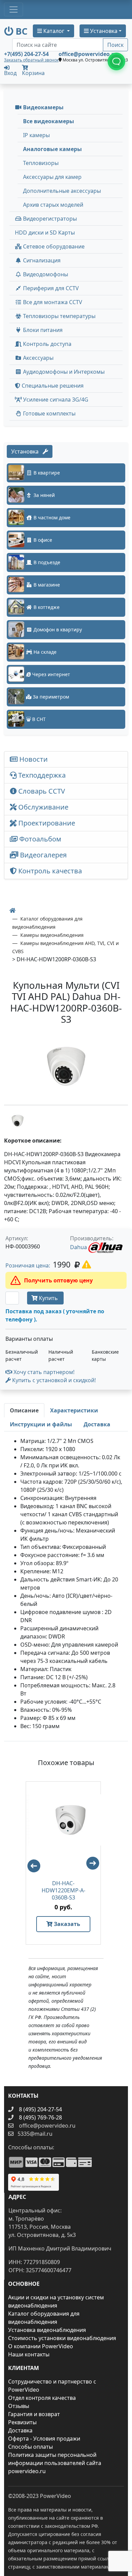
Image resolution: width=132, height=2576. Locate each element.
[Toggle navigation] (14, 10)
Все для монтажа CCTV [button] (52, 302)
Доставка (20, 2430)
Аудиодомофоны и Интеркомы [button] (63, 372)
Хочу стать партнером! (43, 1372)
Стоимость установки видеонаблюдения (62, 2338)
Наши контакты (29, 2354)
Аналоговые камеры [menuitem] (52, 149)
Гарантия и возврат (34, 2414)
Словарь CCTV (41, 791)
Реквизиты (22, 2422)
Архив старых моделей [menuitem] (53, 205)
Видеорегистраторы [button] (49, 219)
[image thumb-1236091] (18, 1120)
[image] (66, 1066)
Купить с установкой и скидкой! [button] (53, 1380)
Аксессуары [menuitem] (38, 358)
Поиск (115, 45)
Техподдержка (41, 775)
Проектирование (46, 823)
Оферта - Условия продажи (44, 2439)
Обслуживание (42, 807)
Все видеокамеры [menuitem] (49, 121)
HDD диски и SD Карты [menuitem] (45, 233)
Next (96, 1866)
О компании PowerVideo (41, 2346)
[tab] (24, 1410)
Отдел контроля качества (42, 2398)
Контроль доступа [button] (47, 344)
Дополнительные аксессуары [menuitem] (62, 191)
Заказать (66, 1924)
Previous (31, 1863)
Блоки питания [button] (42, 330)
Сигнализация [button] (41, 260)
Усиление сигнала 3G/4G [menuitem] (55, 400)
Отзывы (19, 2406)
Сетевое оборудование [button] (53, 246)
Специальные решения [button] (52, 386)
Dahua (79, 1247)
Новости (33, 759)
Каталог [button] (54, 31)
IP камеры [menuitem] (36, 135)
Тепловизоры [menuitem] (41, 163)
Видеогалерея (42, 855)
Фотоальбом (39, 839)
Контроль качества (51, 871)
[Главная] (13, 910)
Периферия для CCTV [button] (50, 288)
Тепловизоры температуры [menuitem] (59, 316)
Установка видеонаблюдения (47, 2330)
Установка (27, 451)
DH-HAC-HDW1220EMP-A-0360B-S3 (63, 1891)
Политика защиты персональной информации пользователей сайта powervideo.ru (55, 2463)
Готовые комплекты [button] (49, 413)
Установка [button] (103, 31)
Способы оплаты (30, 2447)
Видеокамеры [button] (43, 107)
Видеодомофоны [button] (45, 274)
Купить (48, 1298)
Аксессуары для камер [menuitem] (52, 177)
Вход (10, 72)
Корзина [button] (33, 73)
